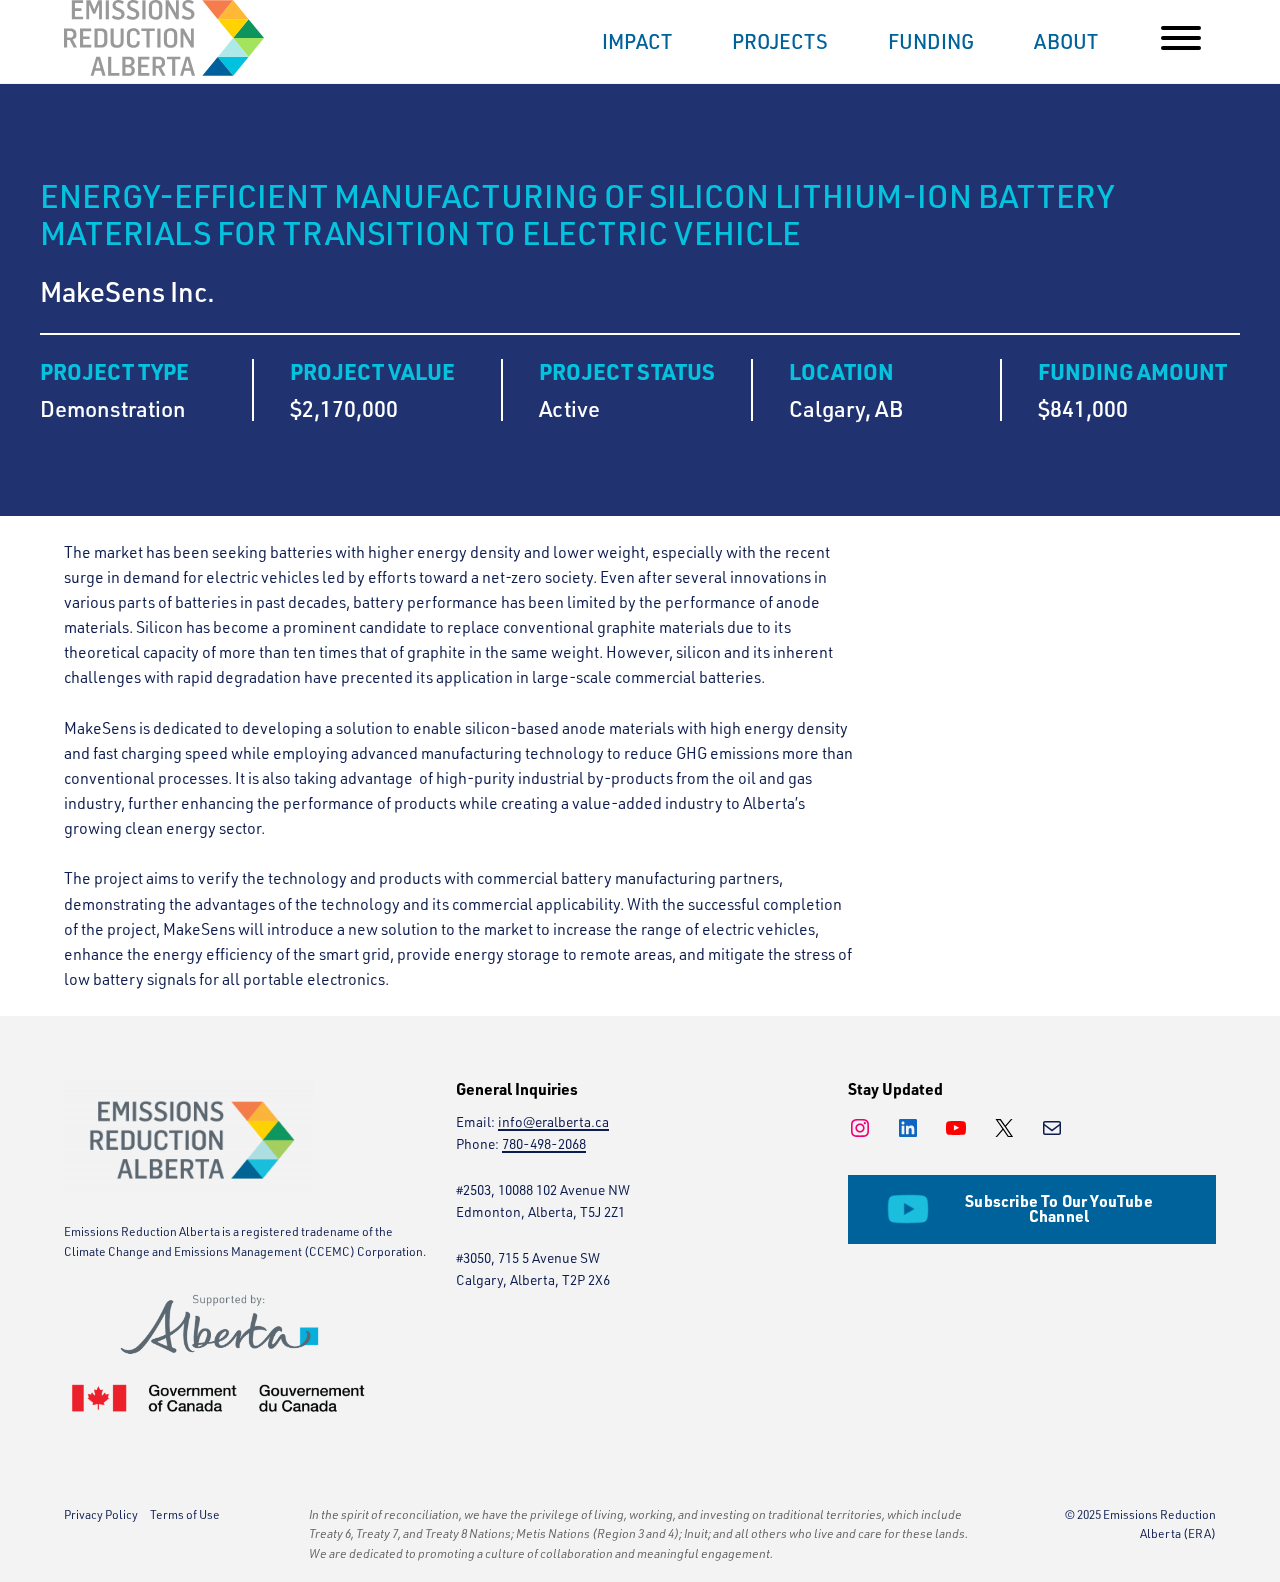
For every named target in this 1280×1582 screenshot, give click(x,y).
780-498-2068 (544, 1143)
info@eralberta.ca (553, 1121)
